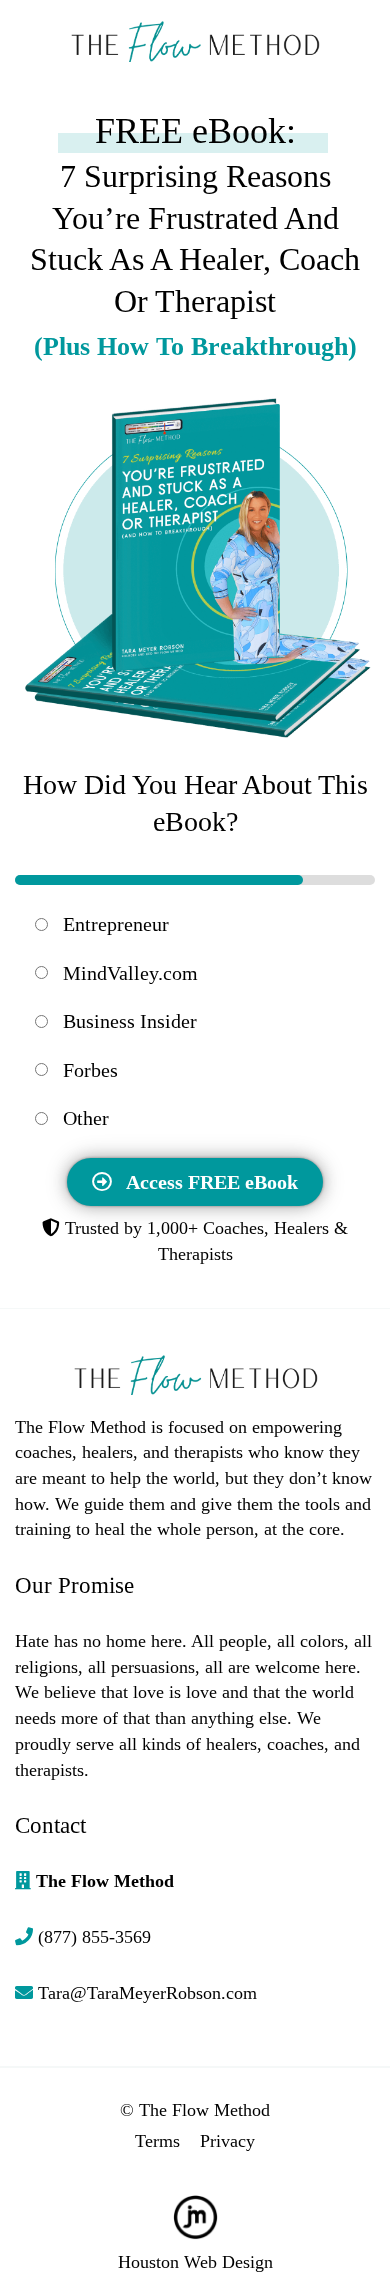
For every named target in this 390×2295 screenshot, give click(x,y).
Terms (157, 2141)
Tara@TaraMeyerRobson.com (147, 1993)
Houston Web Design (195, 2262)
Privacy (227, 2141)
